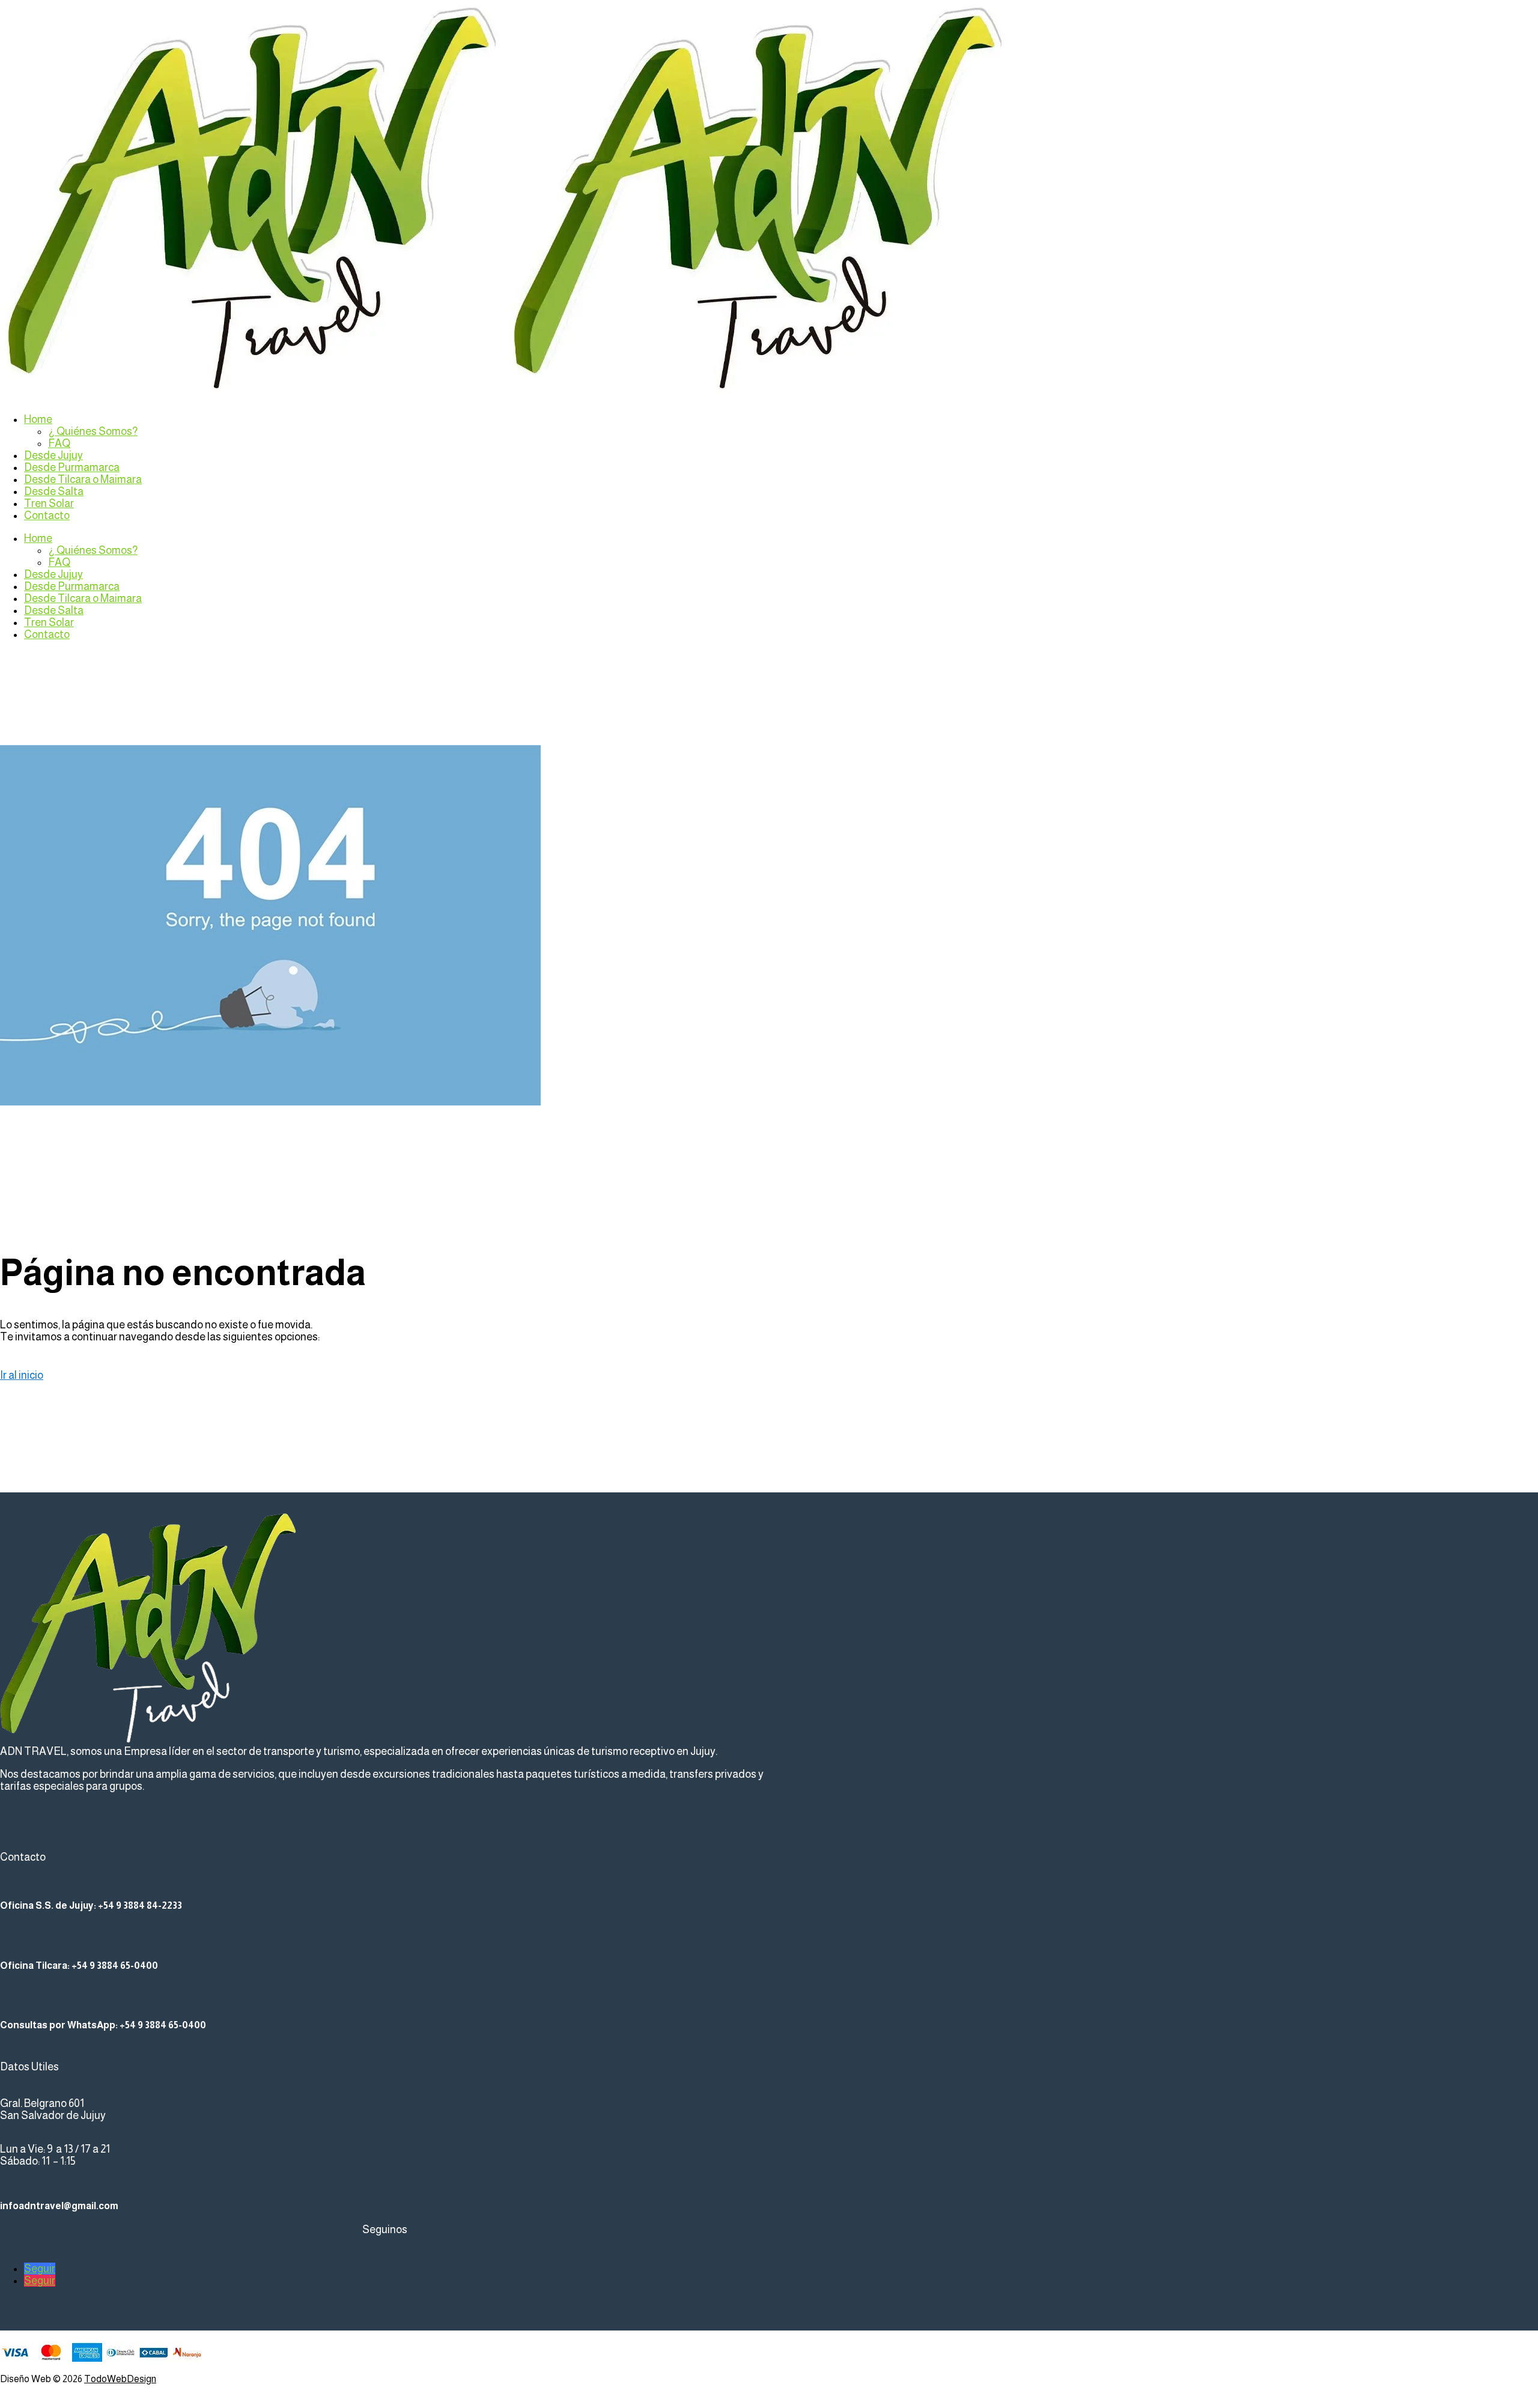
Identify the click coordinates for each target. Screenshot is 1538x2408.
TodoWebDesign (120, 2379)
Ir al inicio (22, 1375)
